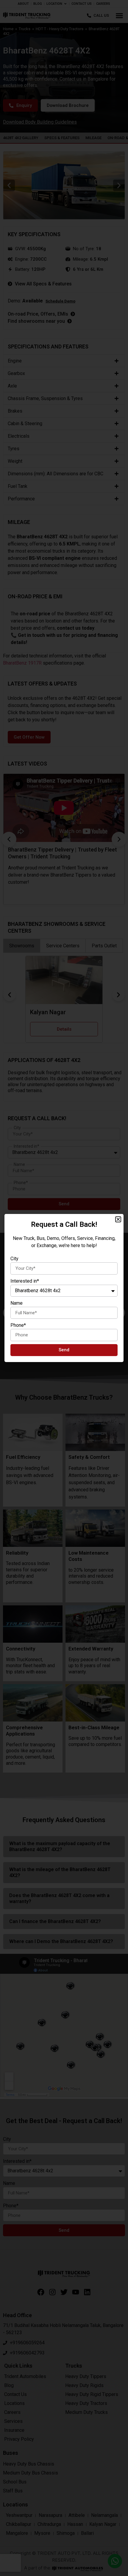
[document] (64, 1288)
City (14, 1259)
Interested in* (25, 1281)
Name (17, 1303)
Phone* (18, 1325)
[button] (118, 1219)
